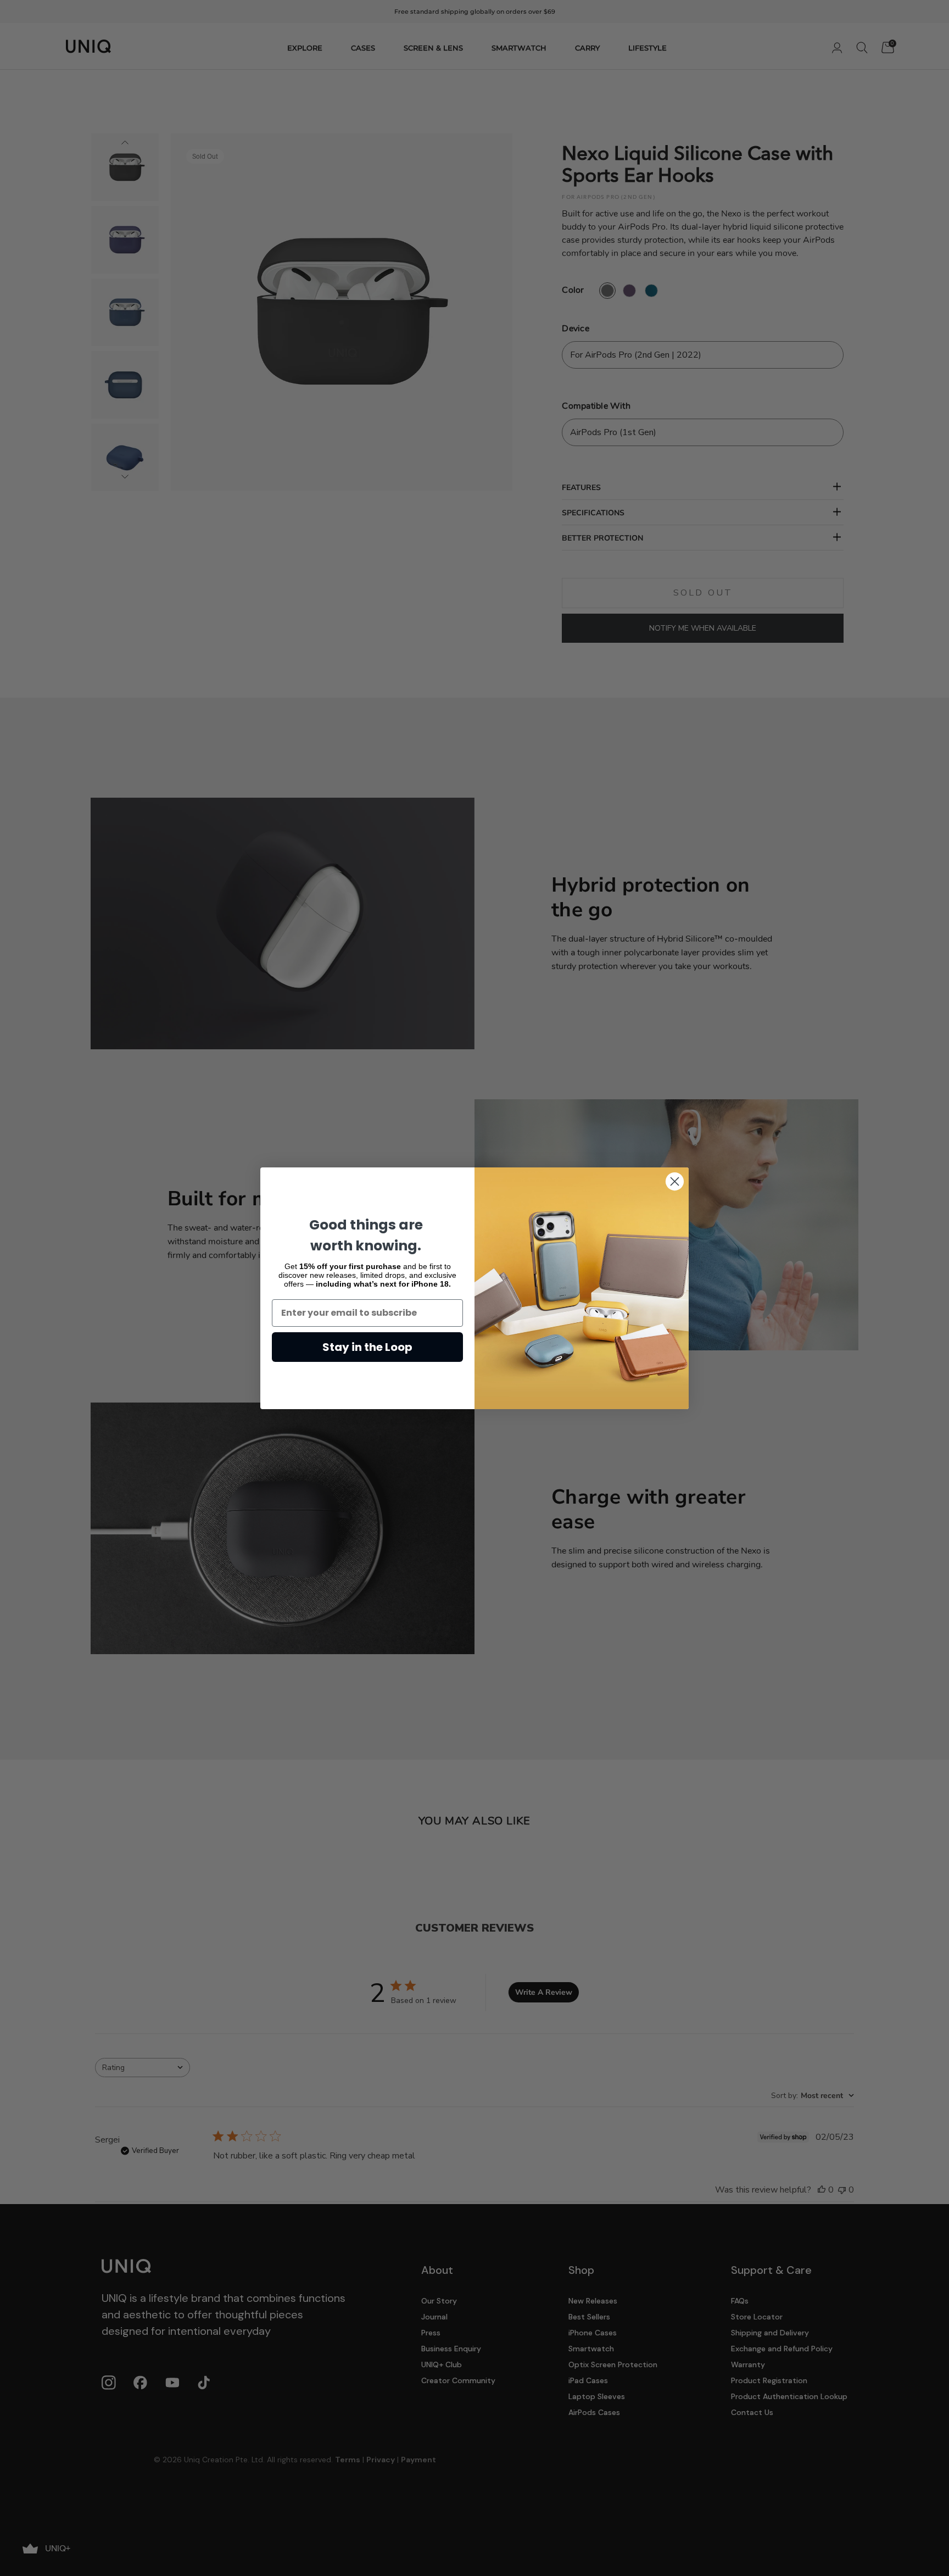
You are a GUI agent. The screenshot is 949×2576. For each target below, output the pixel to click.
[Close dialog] (675, 1181)
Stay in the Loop (367, 1347)
